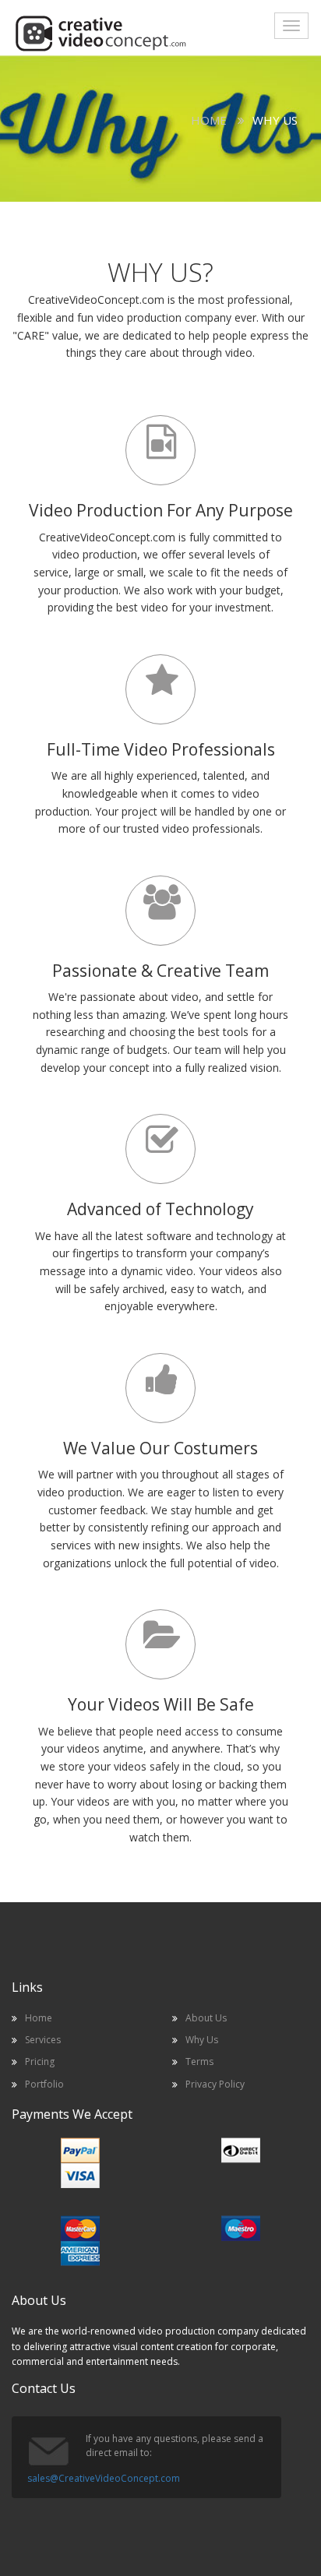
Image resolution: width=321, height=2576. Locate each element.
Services (43, 2040)
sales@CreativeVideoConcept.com (104, 2478)
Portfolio (44, 2084)
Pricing (40, 2062)
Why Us (202, 2040)
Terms (199, 2062)
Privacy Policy (215, 2084)
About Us (206, 2018)
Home (209, 120)
